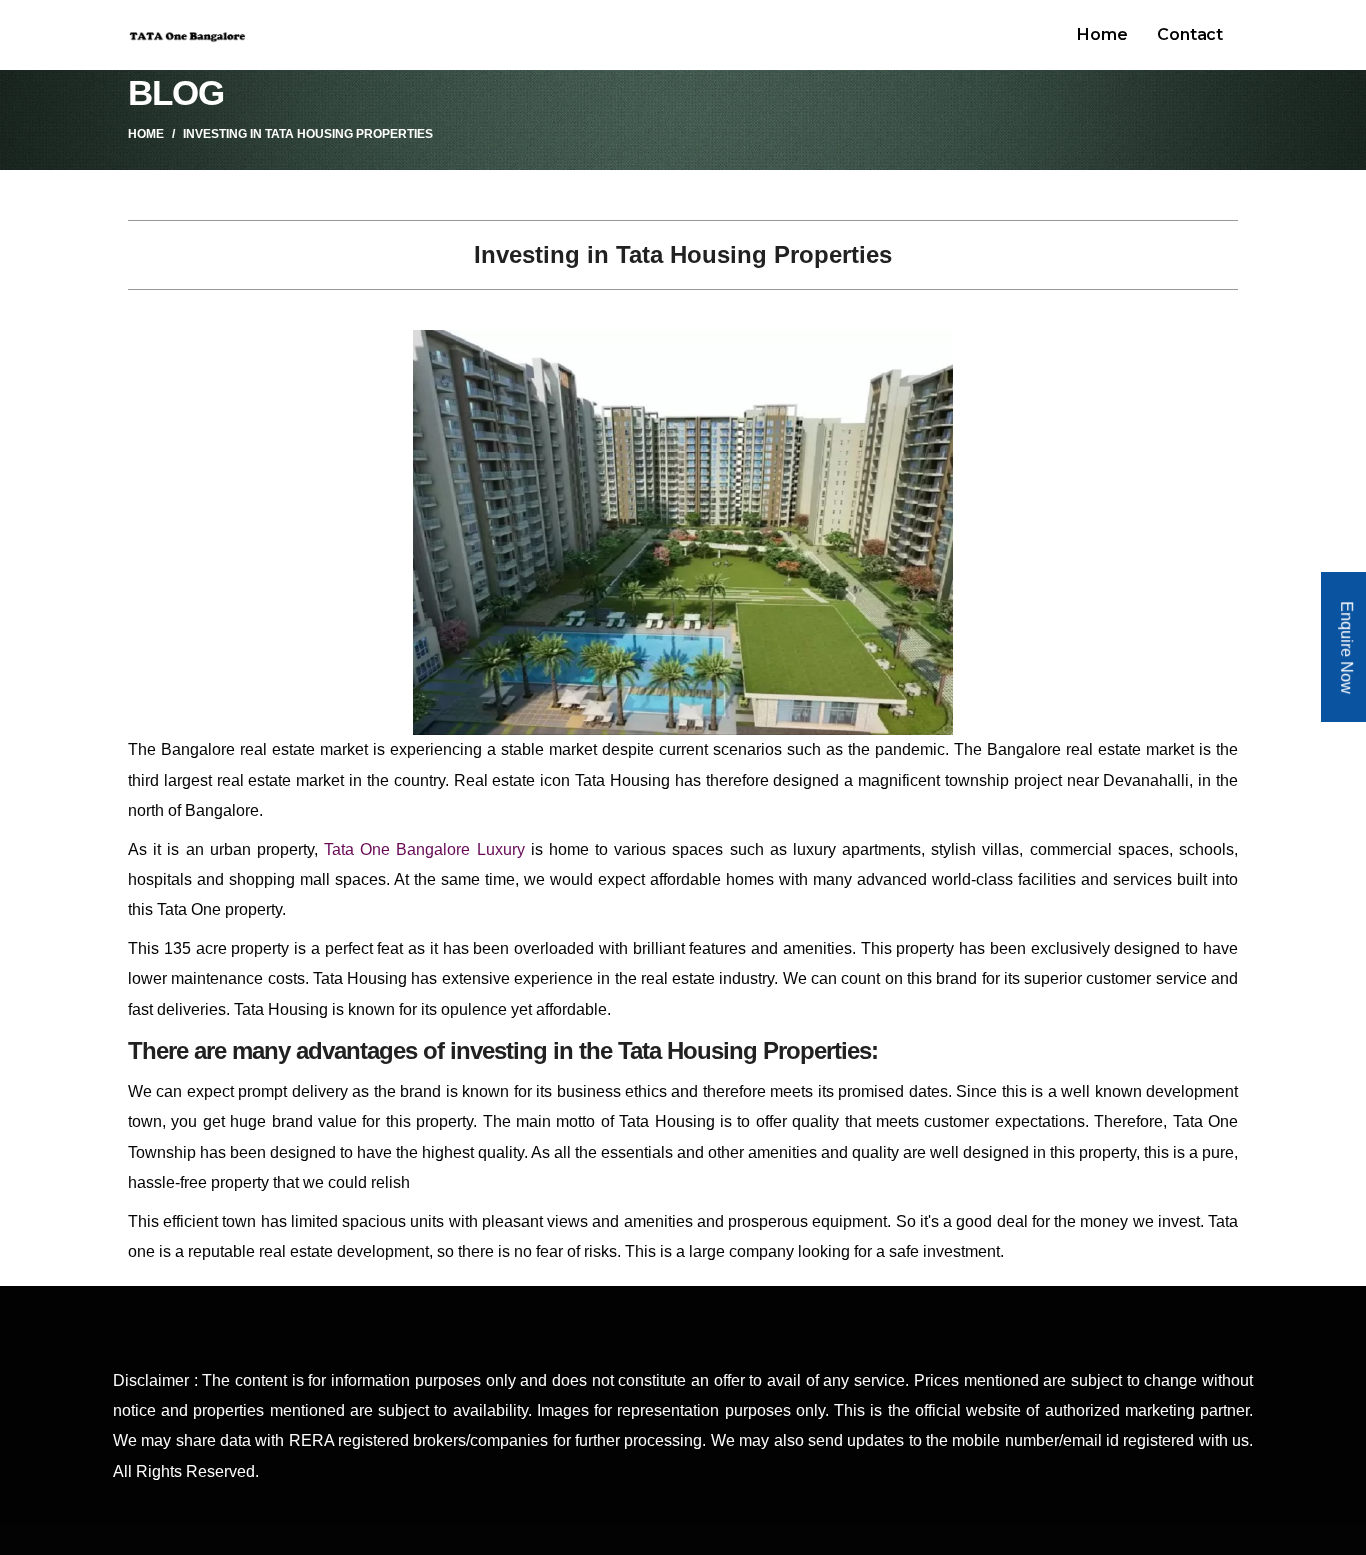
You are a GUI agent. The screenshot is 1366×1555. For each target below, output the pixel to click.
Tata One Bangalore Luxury (424, 849)
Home (1102, 34)
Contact (1190, 34)
